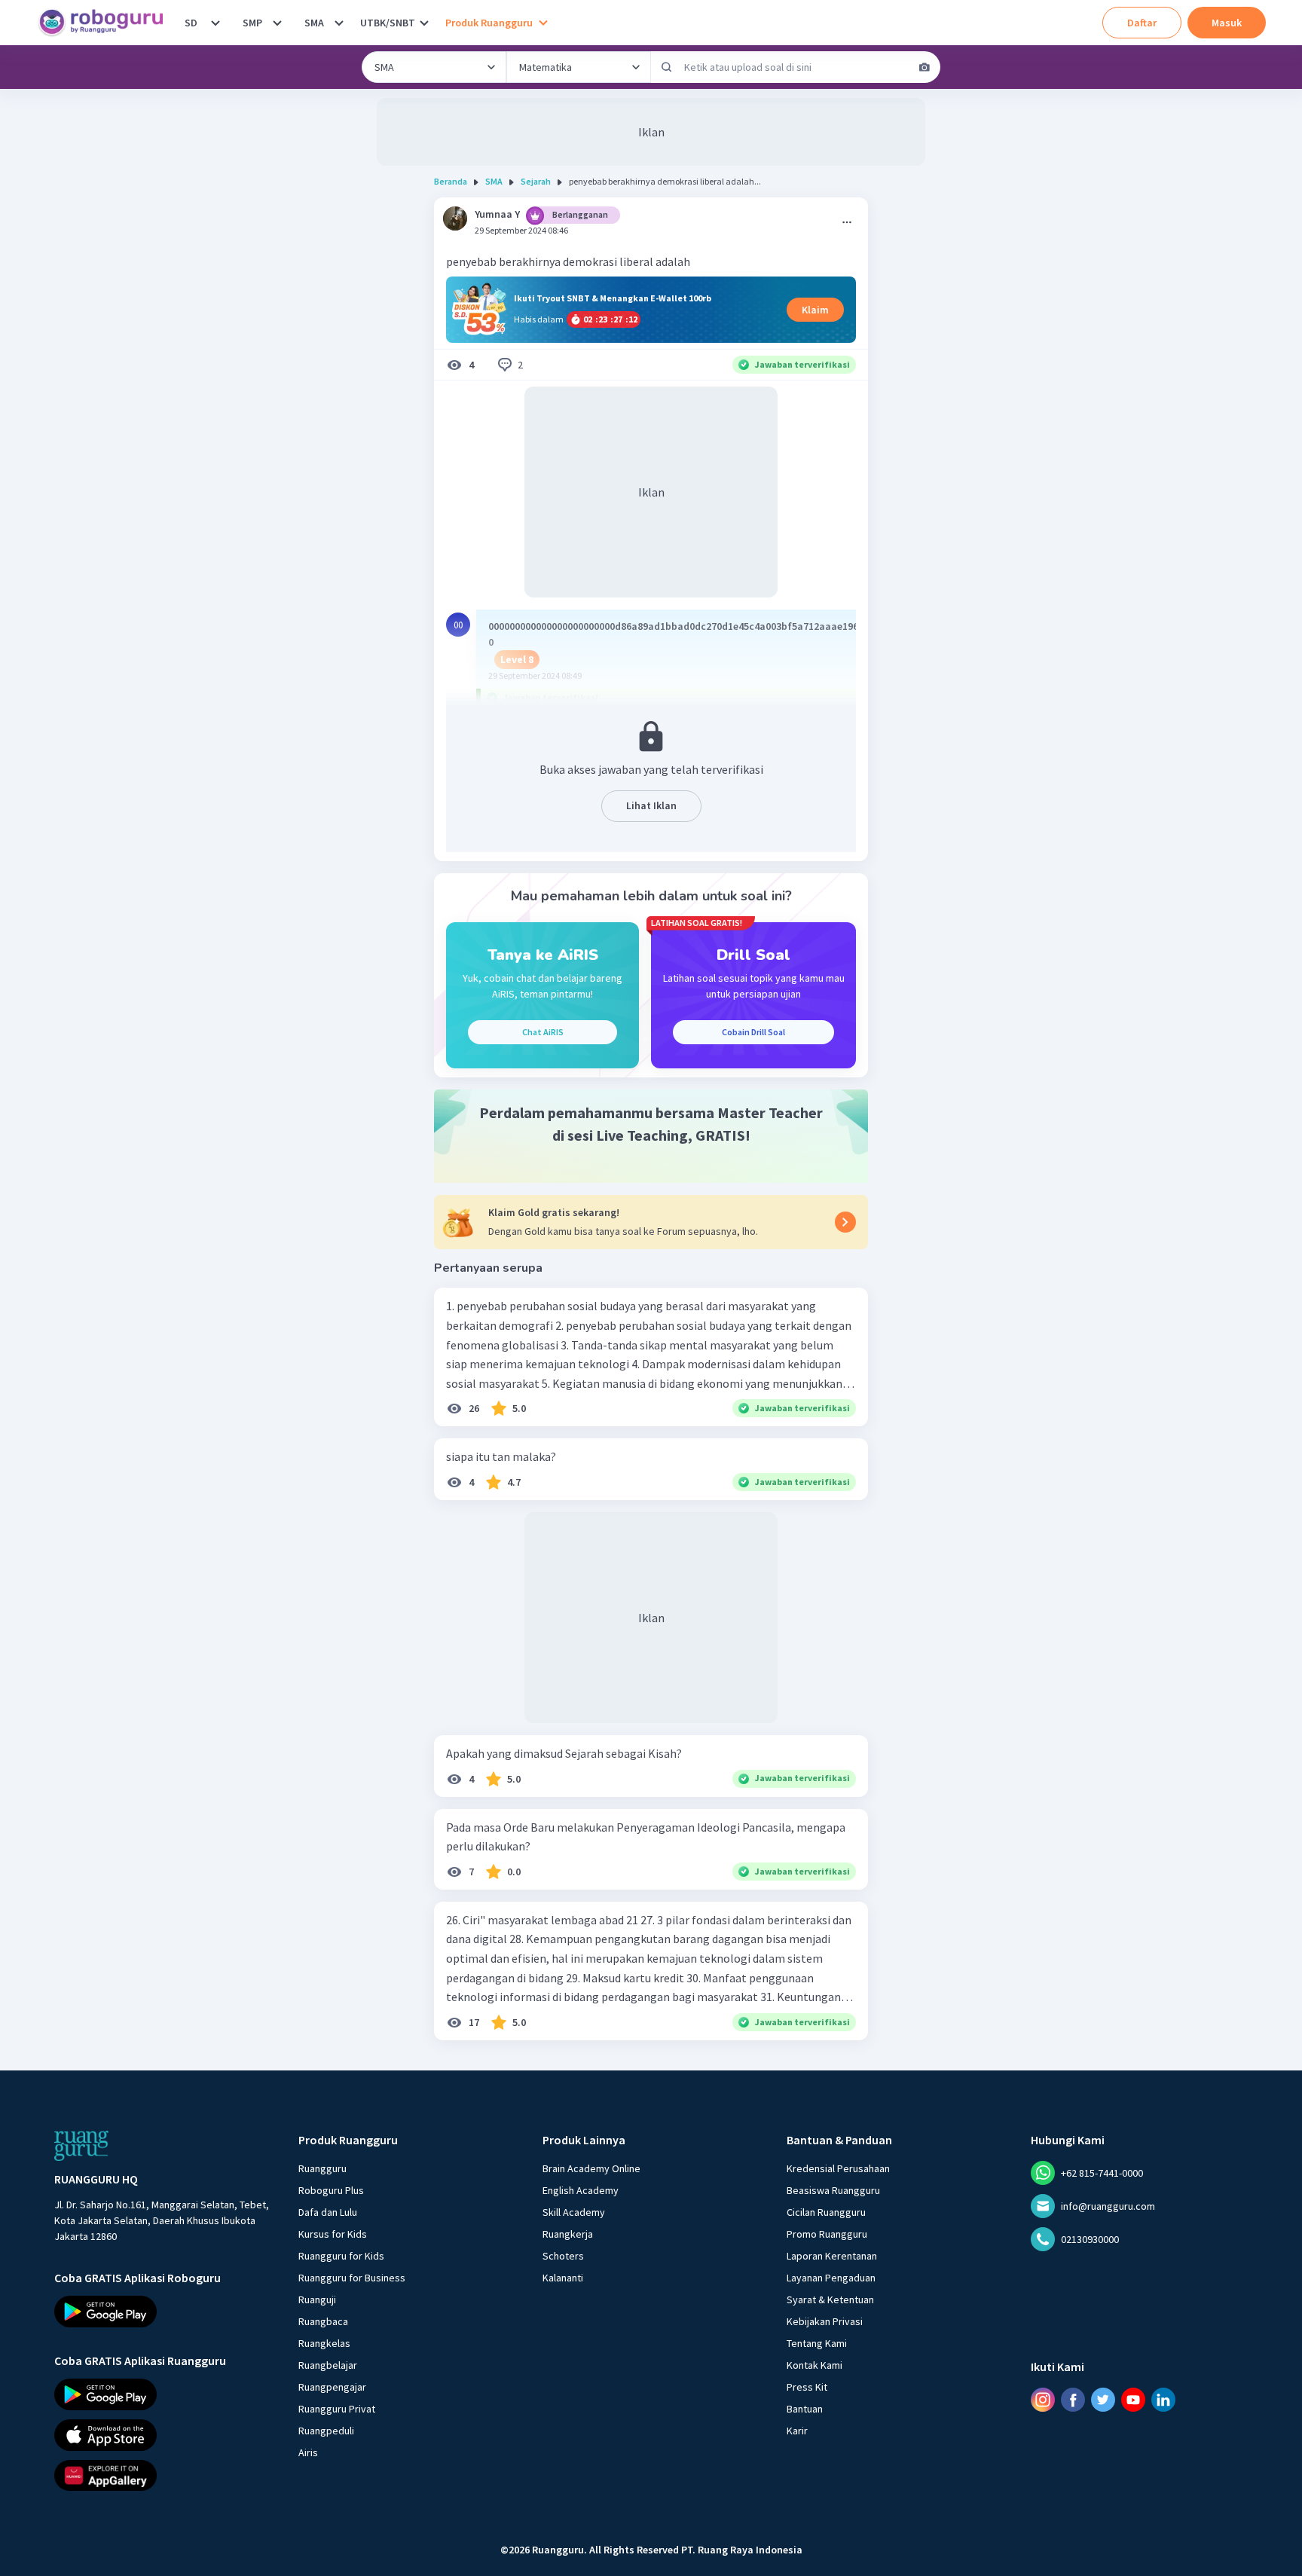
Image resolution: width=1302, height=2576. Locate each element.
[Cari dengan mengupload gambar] (925, 67)
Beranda (451, 181)
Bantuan (805, 2409)
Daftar (1142, 23)
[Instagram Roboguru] (1043, 2400)
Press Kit (807, 2387)
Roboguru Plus (331, 2190)
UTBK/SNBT (388, 23)
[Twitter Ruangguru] (1103, 2400)
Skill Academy (574, 2212)
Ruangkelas (324, 2343)
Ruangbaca (323, 2321)
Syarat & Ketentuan (830, 2299)
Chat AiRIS (543, 1032)
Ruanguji (317, 2299)
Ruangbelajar (328, 2365)
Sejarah (536, 181)
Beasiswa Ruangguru (833, 2190)
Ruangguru (322, 2168)
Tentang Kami (817, 2343)
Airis (308, 2452)
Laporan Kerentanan (832, 2256)
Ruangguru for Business (352, 2278)
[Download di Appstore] (163, 2434)
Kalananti (563, 2278)
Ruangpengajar (332, 2387)
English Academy (581, 2190)
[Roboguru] (105, 23)
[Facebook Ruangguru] (1073, 2400)
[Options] (847, 222)
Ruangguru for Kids (341, 2256)
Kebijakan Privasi (825, 2321)
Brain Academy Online (591, 2168)
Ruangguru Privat (337, 2409)
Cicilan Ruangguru (826, 2212)
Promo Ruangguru (827, 2234)
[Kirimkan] (667, 67)
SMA (314, 23)
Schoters (563, 2256)
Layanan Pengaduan (831, 2278)
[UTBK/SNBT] (424, 23)
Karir (797, 2431)
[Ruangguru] (81, 2146)
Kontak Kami (815, 2365)
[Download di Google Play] (163, 2312)
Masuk (1227, 23)
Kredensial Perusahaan (838, 2168)
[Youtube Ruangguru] (1133, 2400)
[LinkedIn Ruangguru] (1163, 2400)
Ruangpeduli (326, 2431)
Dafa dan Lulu (328, 2212)
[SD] (215, 23)
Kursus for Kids (333, 2234)
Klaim (815, 310)
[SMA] (339, 23)
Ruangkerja (568, 2234)
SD (191, 23)
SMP (252, 23)
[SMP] (277, 23)
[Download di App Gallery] (163, 2475)
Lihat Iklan (651, 805)
